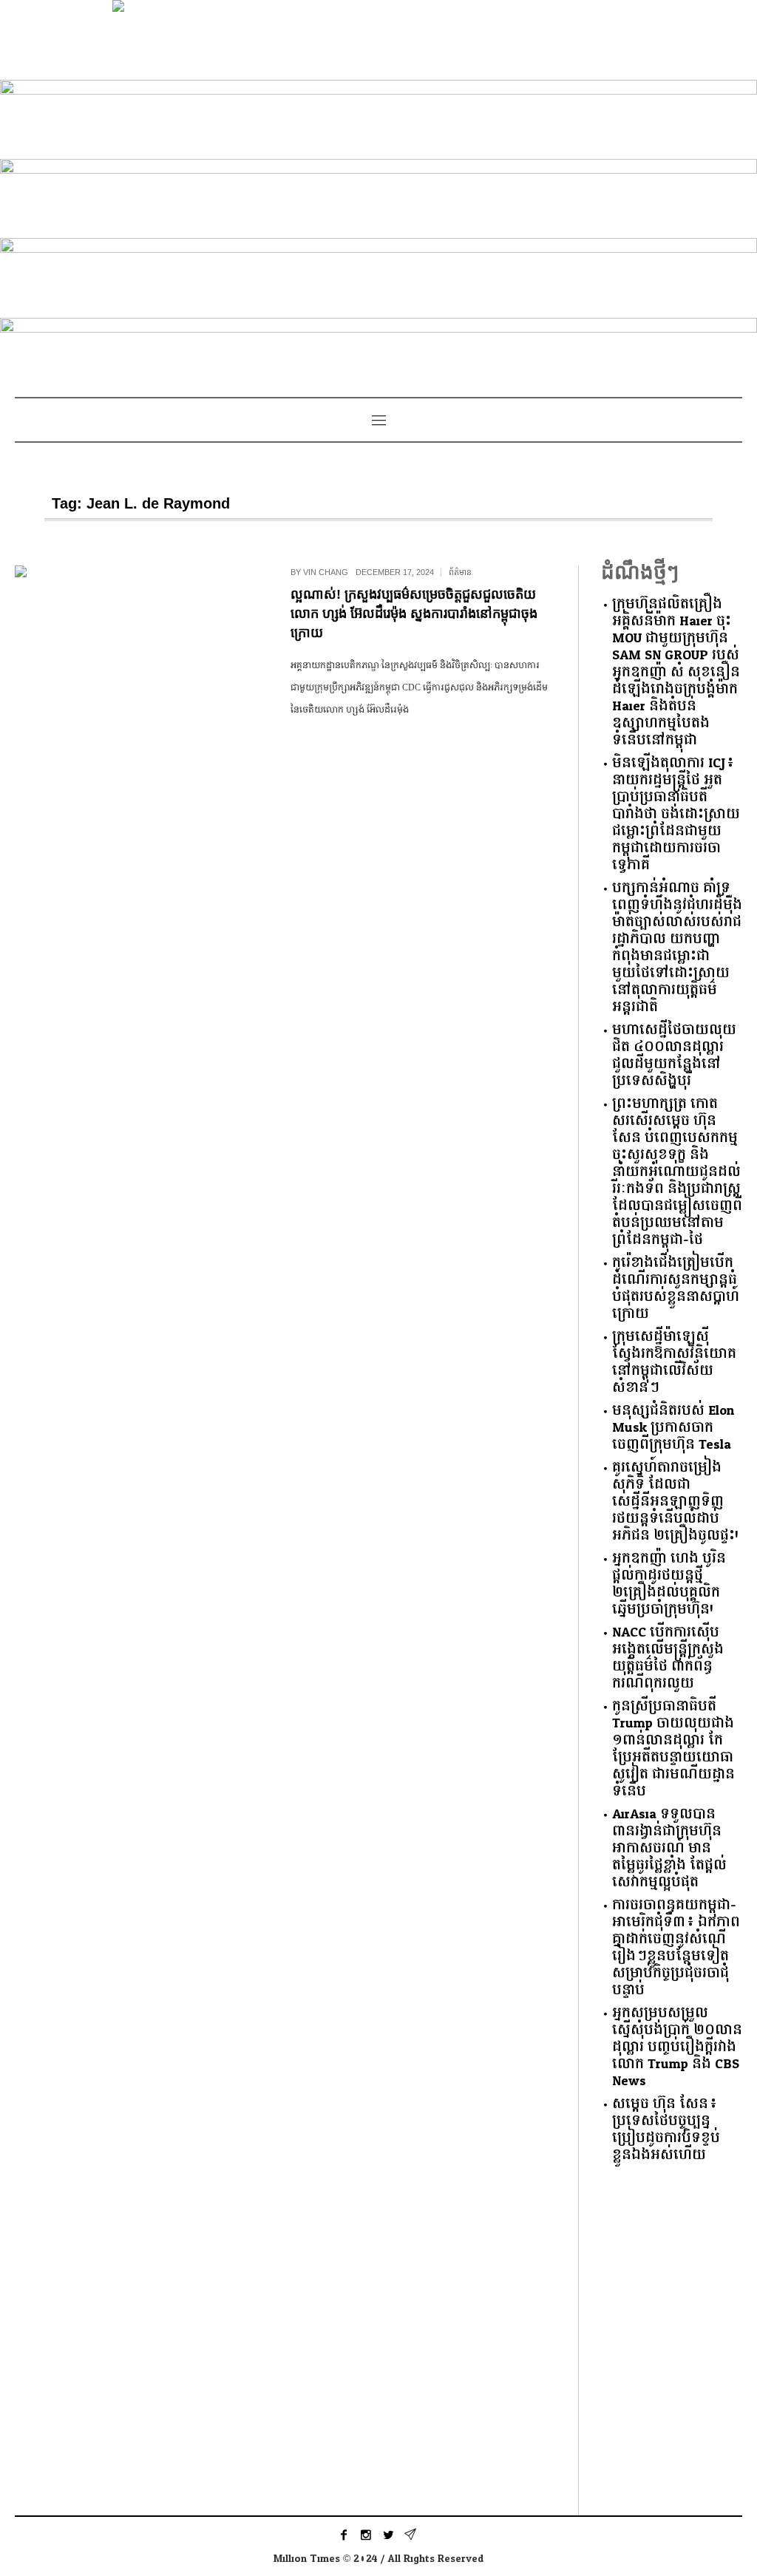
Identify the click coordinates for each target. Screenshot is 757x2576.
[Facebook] (344, 2535)
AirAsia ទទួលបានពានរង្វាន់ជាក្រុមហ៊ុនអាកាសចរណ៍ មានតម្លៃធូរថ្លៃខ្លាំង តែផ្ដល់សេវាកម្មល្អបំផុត (669, 1848)
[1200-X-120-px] (378, 116)
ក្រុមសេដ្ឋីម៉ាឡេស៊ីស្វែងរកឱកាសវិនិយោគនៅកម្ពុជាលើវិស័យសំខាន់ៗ (674, 1362)
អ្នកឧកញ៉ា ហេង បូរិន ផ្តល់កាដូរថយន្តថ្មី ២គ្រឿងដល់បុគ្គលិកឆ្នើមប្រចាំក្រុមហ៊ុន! (669, 1584)
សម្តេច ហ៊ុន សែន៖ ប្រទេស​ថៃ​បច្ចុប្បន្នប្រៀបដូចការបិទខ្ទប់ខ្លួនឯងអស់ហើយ (666, 2130)
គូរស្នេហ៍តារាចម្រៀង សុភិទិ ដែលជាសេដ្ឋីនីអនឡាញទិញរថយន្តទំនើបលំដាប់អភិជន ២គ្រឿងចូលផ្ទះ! (675, 1502)
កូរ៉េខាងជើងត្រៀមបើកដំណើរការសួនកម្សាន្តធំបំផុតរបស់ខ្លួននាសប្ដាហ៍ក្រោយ (676, 1288)
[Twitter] (388, 2535)
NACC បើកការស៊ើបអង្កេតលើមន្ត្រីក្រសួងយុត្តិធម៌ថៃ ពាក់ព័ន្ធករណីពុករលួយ (668, 1658)
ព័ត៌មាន (460, 572)
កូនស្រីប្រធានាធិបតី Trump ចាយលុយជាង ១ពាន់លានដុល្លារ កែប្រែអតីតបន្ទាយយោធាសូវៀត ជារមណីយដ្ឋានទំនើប (673, 1749)
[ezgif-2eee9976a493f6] (378, 196)
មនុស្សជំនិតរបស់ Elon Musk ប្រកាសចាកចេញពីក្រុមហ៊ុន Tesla (673, 1428)
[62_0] (378, 354)
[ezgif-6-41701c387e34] (378, 275)
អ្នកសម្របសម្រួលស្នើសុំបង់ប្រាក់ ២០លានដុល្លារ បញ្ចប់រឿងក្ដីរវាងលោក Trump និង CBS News (677, 2047)
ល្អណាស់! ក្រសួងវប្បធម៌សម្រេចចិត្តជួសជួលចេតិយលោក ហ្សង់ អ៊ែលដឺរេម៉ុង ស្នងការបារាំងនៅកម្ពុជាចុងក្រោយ (414, 614)
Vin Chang (326, 572)
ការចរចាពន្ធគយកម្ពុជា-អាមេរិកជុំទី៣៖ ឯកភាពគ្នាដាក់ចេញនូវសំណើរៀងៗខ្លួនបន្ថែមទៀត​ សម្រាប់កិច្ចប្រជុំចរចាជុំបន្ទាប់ (676, 1948)
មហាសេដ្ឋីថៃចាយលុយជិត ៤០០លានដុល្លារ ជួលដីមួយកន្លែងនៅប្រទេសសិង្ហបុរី (674, 1056)
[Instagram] (366, 2535)
